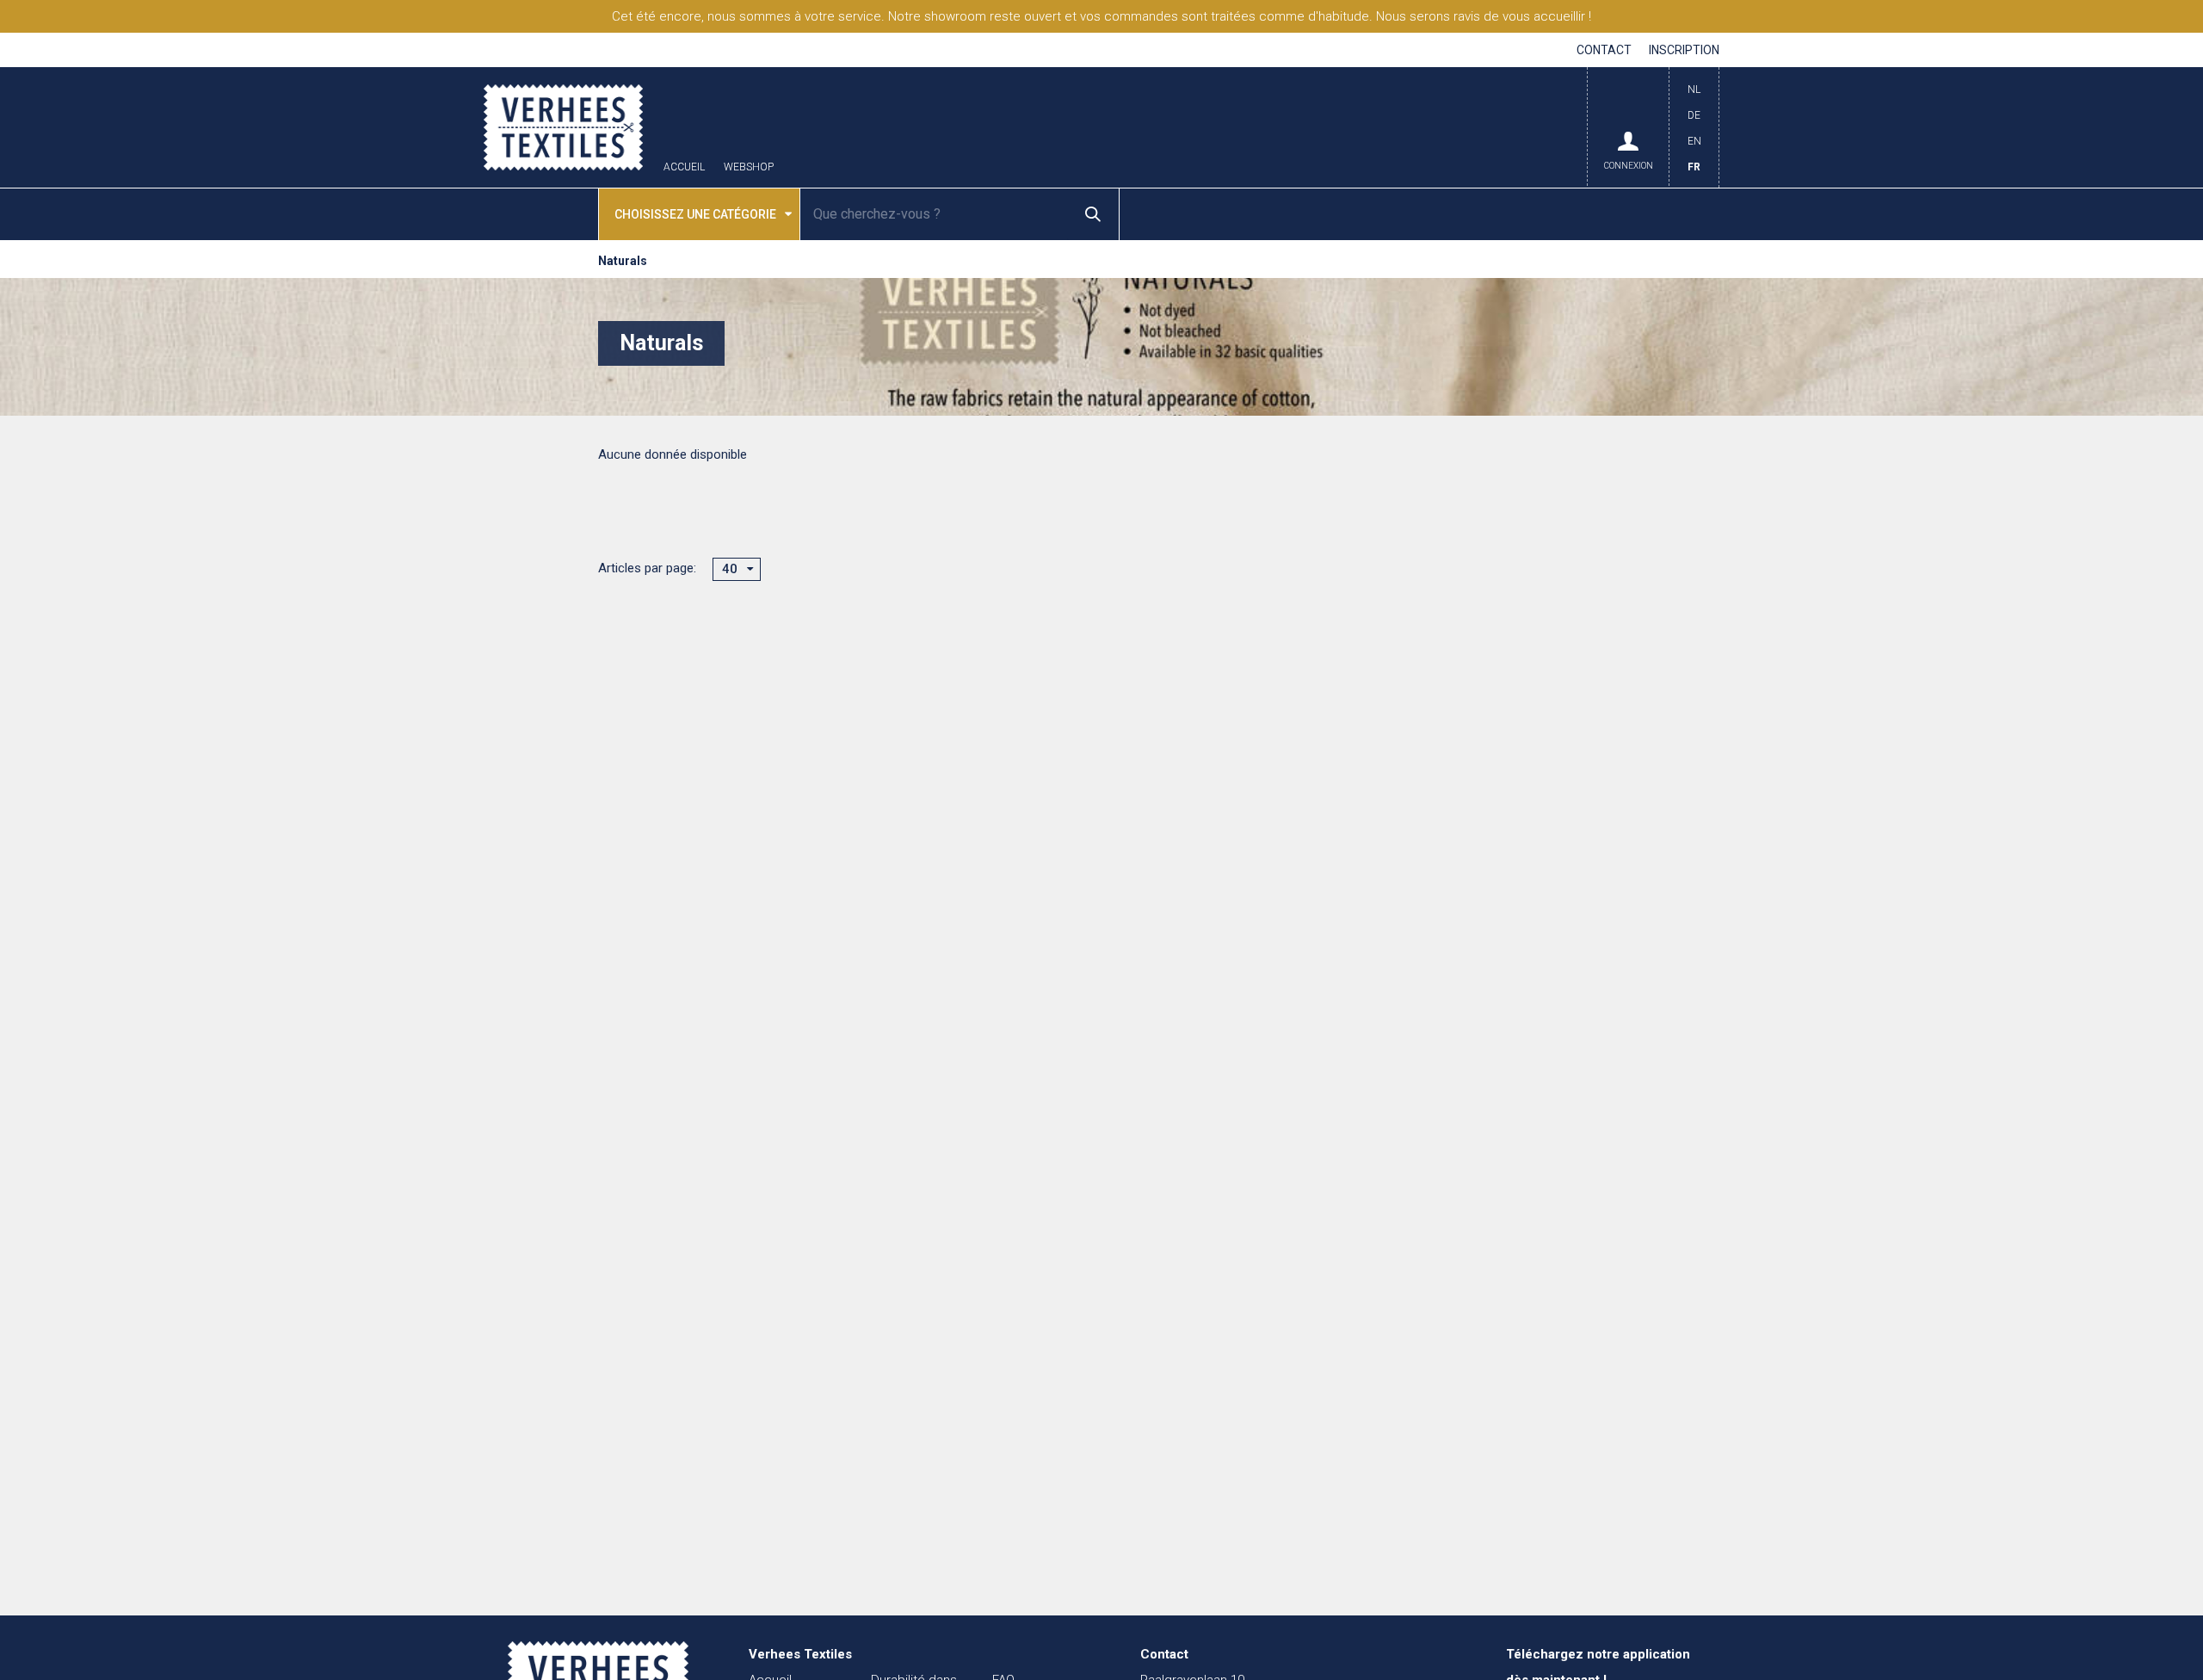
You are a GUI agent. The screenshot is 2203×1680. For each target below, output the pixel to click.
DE (1694, 115)
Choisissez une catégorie (695, 214)
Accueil (684, 167)
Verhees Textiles (563, 127)
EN (1694, 141)
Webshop (749, 167)
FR (1694, 167)
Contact (1604, 50)
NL (1694, 90)
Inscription (1684, 50)
